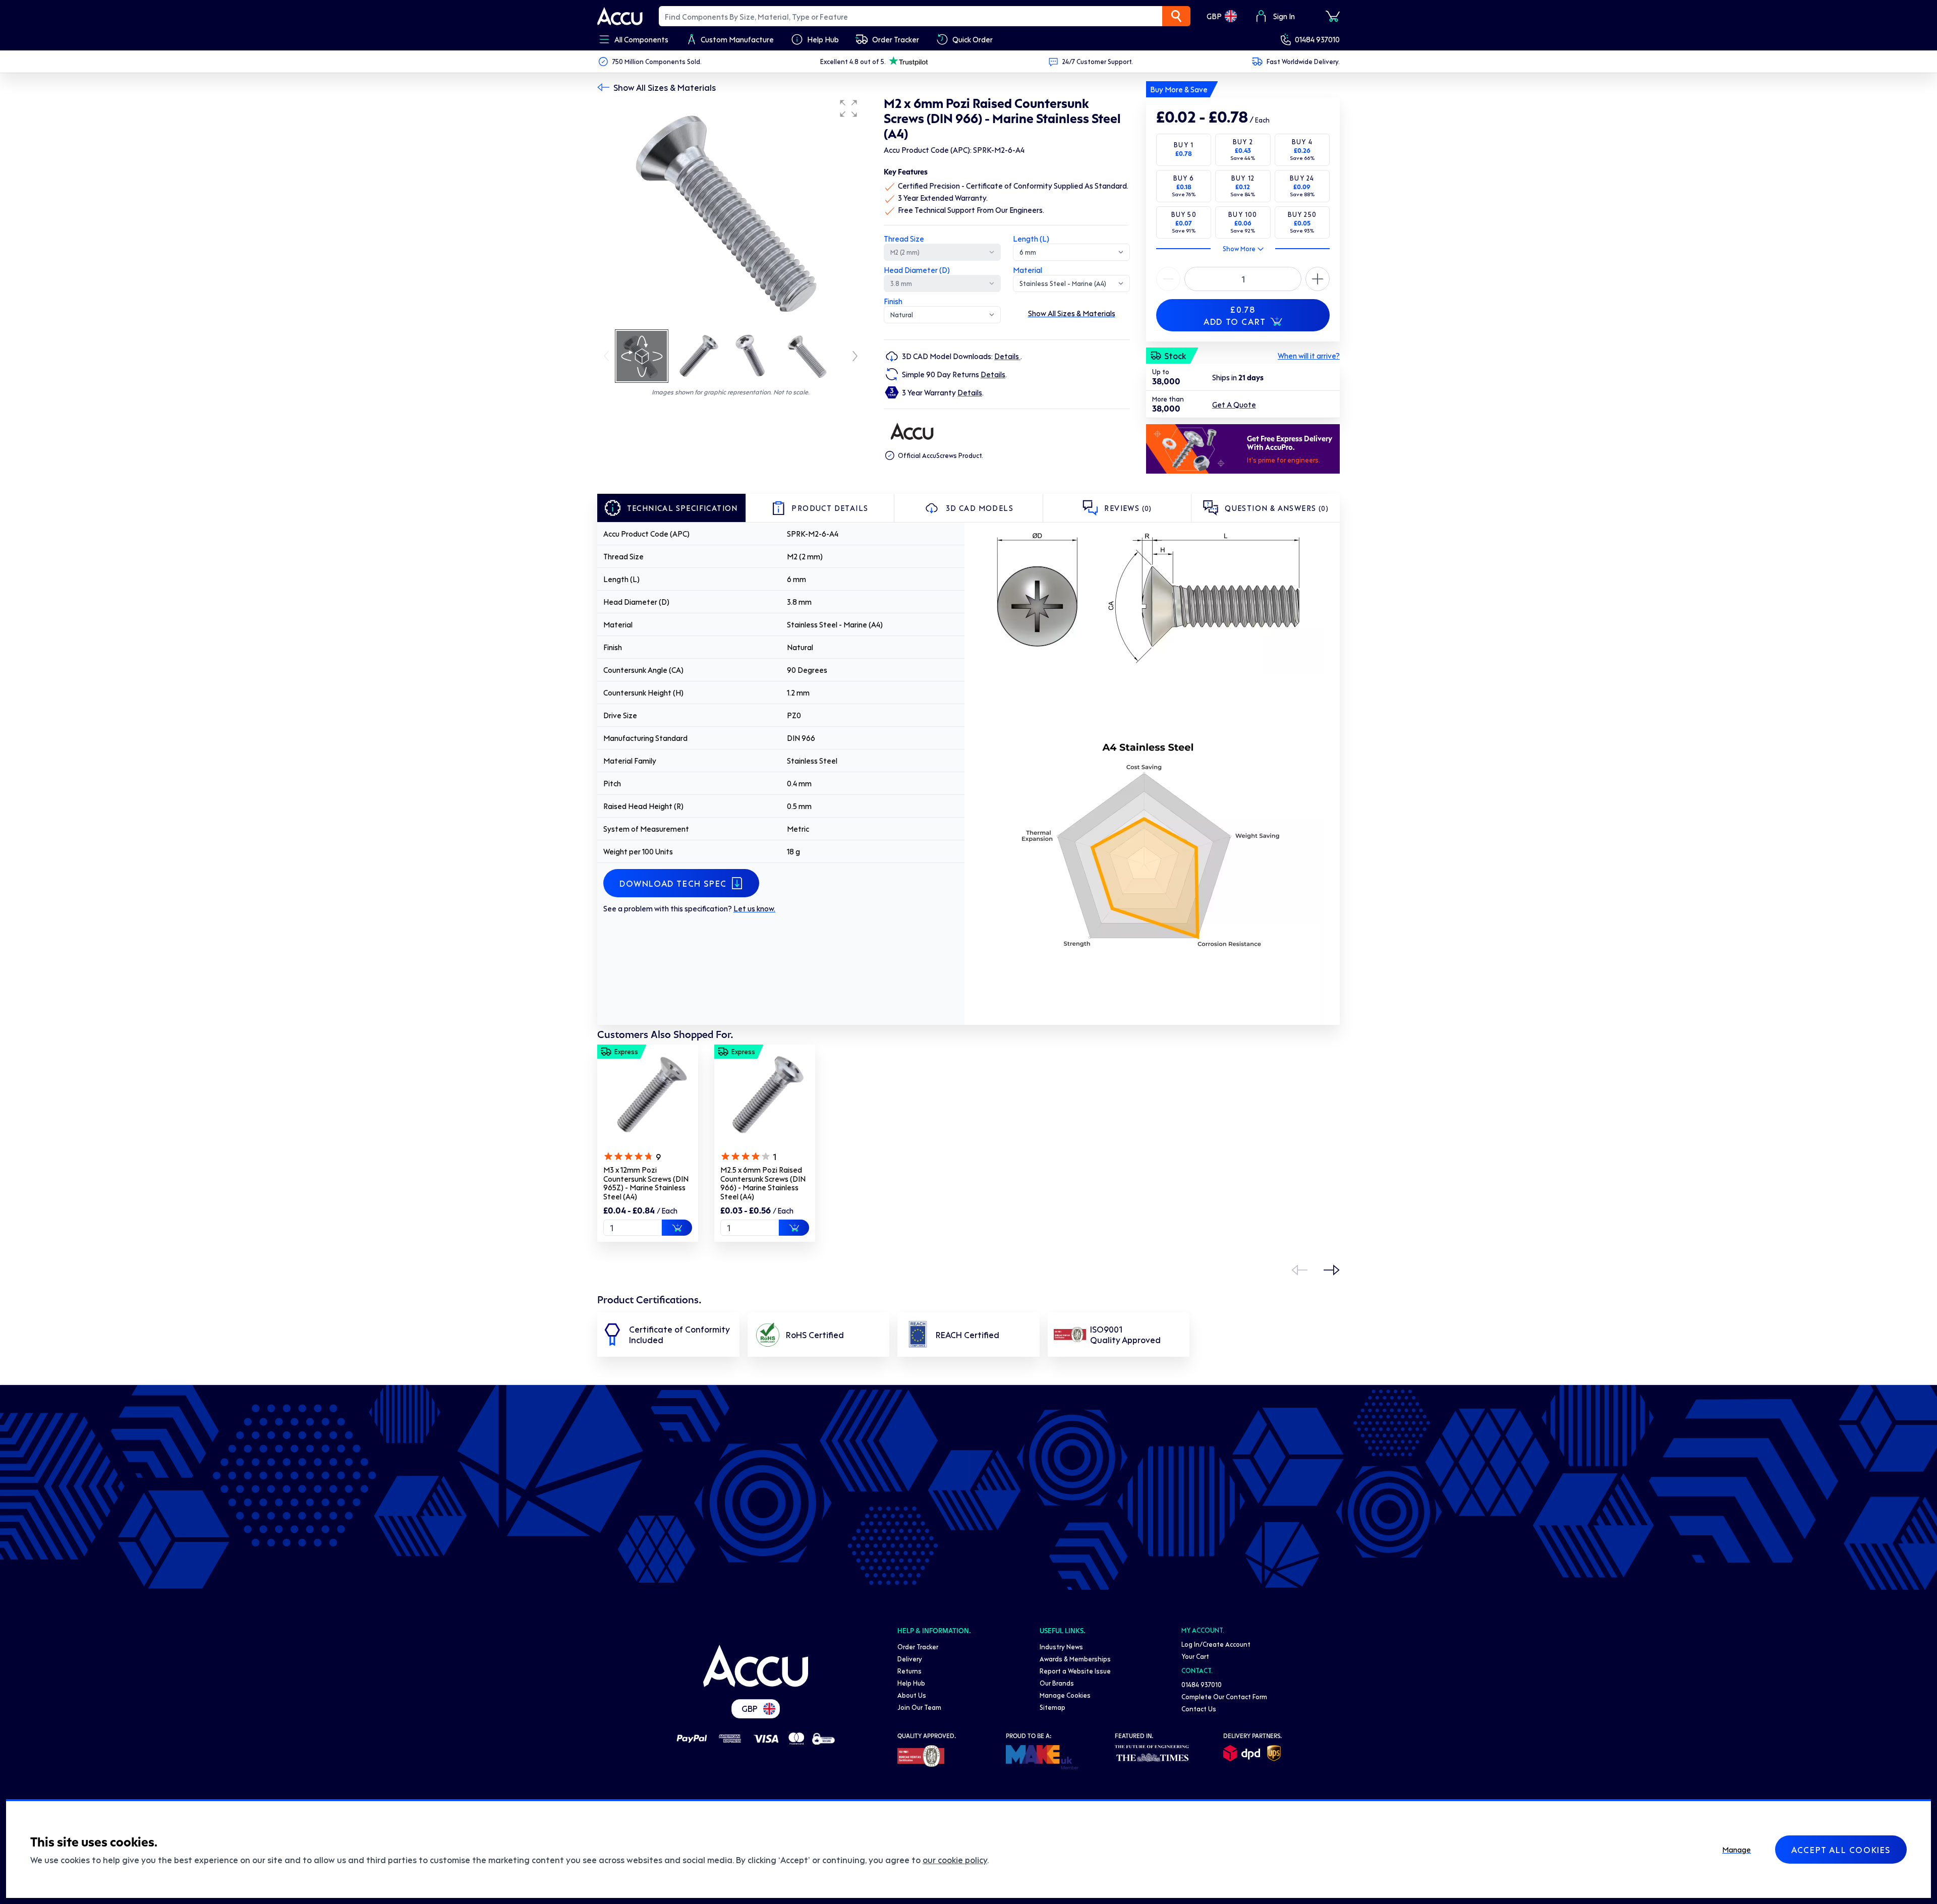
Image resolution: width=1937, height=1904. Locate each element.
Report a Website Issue (1075, 1671)
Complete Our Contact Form (1224, 1696)
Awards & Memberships (1075, 1659)
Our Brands (1057, 1683)
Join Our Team (919, 1707)
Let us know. (754, 908)
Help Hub (911, 1683)
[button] (848, 108)
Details (1007, 356)
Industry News (1061, 1647)
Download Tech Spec (673, 883)
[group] (730, 211)
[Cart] (1333, 16)
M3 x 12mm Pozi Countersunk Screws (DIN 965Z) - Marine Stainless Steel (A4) (646, 1183)
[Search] (1176, 16)
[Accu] (620, 16)
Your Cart (1195, 1656)
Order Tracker (918, 1647)
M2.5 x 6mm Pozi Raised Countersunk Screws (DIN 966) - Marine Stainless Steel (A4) (763, 1183)
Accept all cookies (1841, 1850)
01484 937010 (1317, 39)
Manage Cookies (1065, 1695)
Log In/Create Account (1216, 1644)
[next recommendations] (1332, 1270)
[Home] (756, 1666)
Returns (909, 1671)
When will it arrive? (1309, 356)
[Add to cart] (677, 1228)
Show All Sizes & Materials (665, 87)
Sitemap (1052, 1707)
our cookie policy (955, 1860)
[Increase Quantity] (1168, 279)
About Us (912, 1695)
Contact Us (1199, 1709)
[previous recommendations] (1299, 1270)
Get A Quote (1234, 405)
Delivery (910, 1659)
